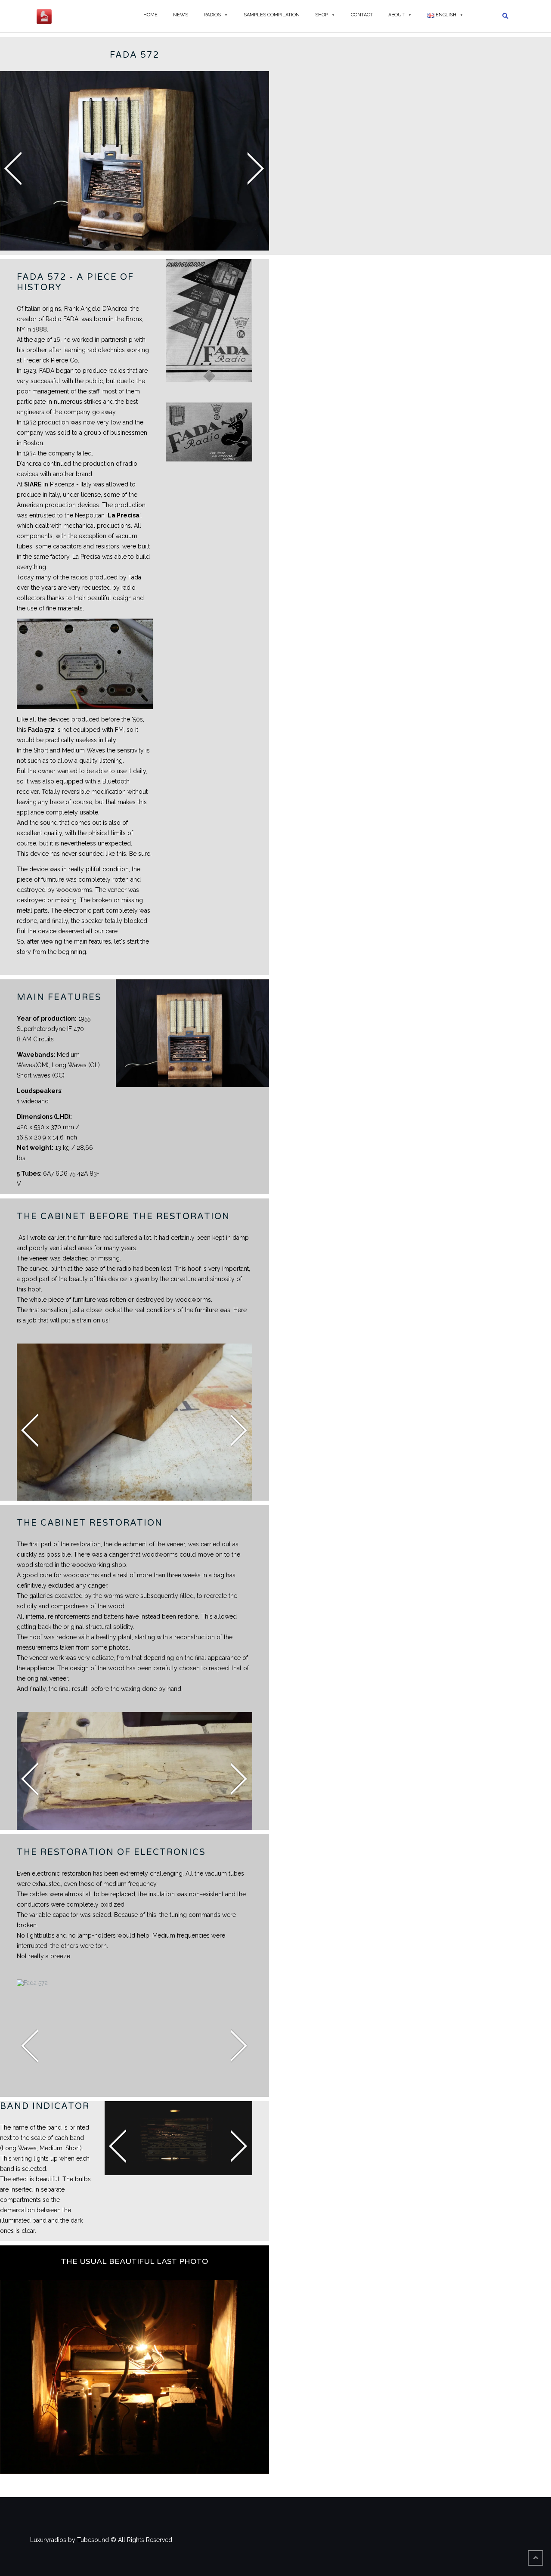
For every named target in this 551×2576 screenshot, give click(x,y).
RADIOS (212, 15)
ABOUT (396, 15)
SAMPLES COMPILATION (272, 15)
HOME (150, 15)
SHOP (322, 15)
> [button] (239, 2147)
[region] (135, 161)
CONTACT (362, 15)
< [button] (118, 2147)
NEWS (181, 15)
